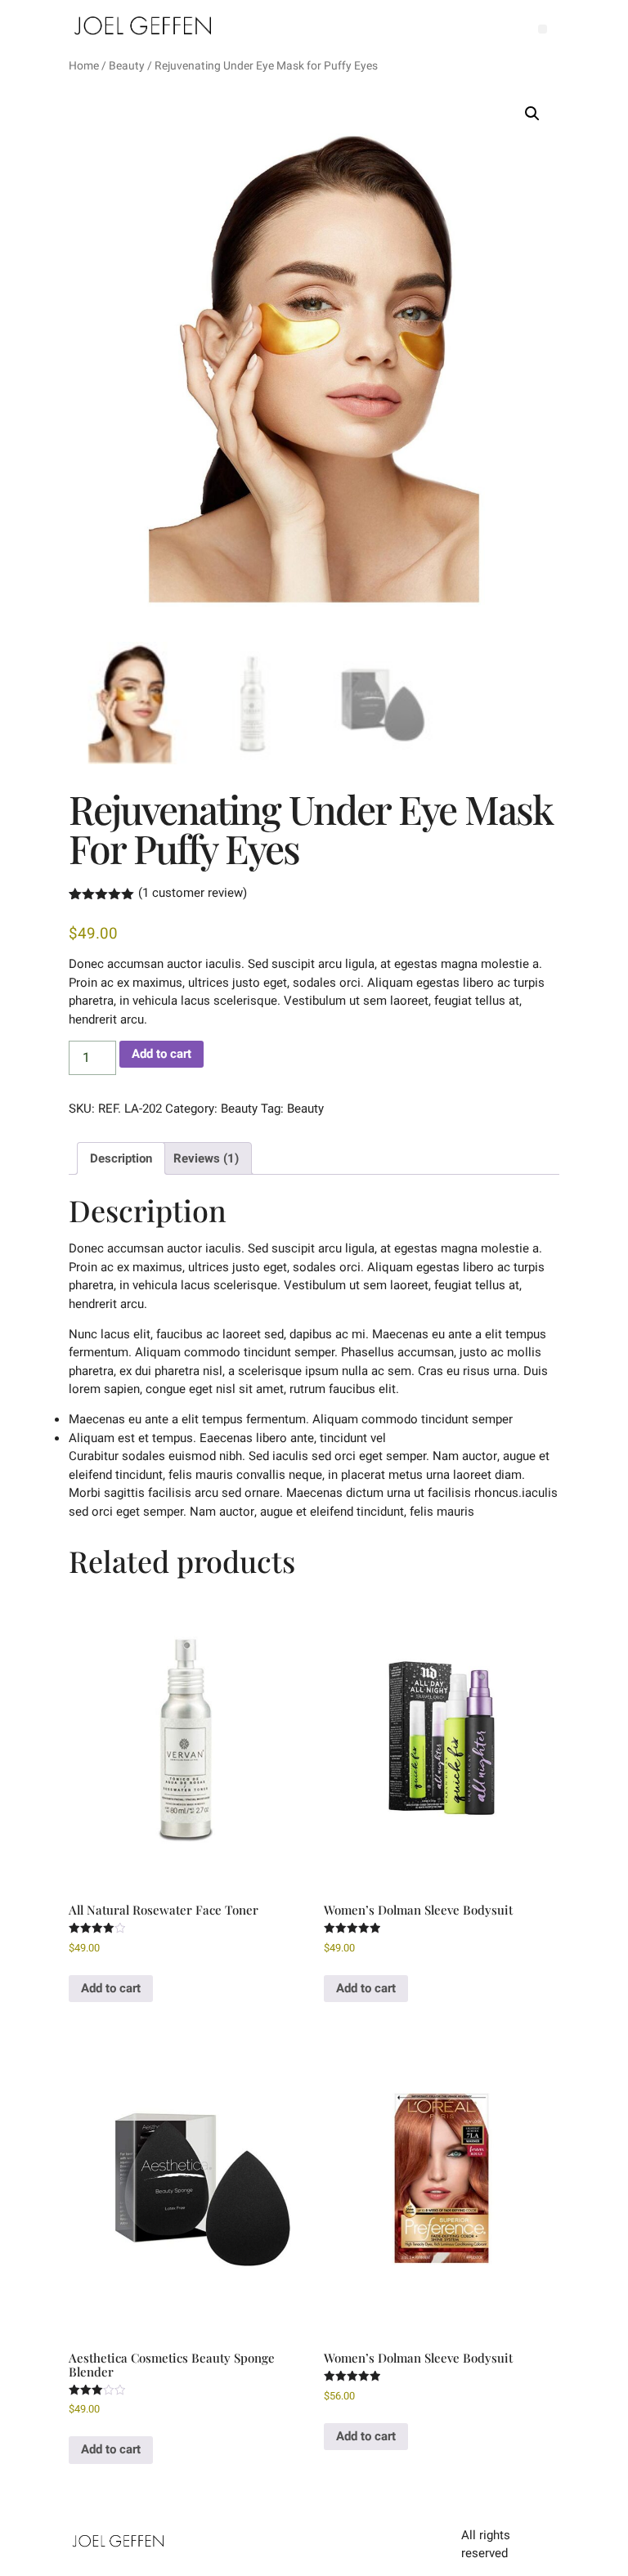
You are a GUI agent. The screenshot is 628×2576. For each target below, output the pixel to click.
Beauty (127, 66)
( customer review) (193, 893)
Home (84, 66)
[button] (543, 29)
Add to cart (161, 1054)
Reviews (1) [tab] (206, 1158)
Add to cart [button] (111, 1988)
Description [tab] (121, 1158)
